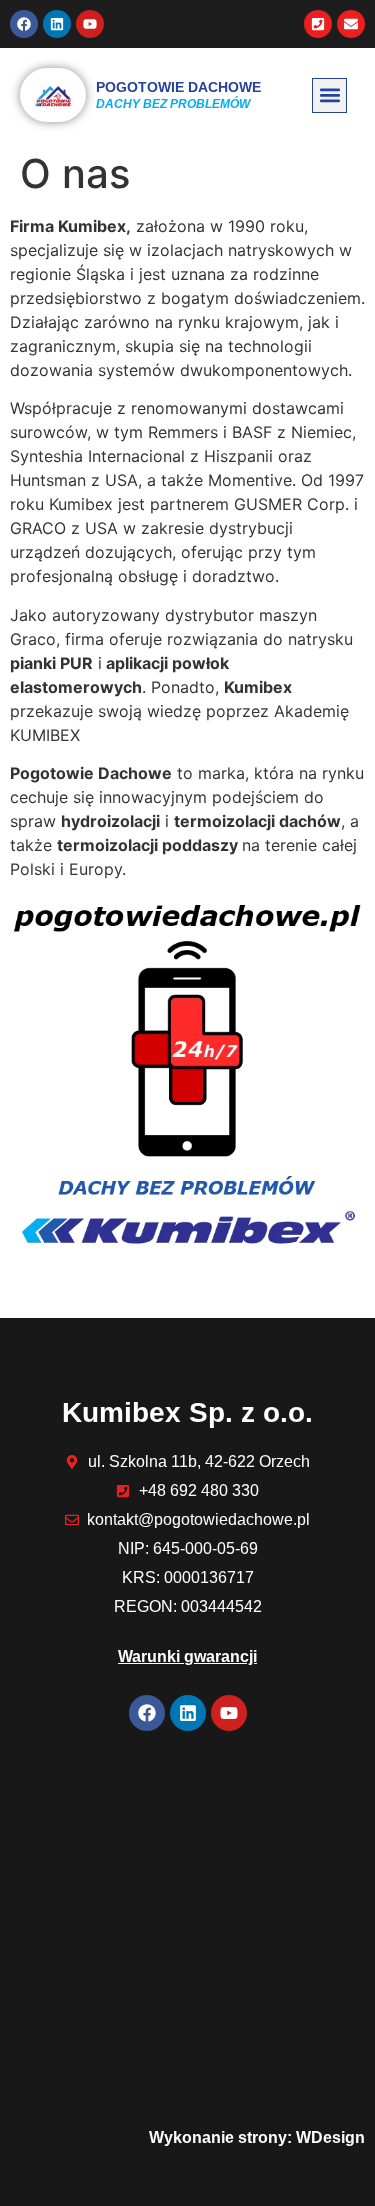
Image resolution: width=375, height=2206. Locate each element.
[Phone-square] (318, 24)
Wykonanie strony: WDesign (257, 2137)
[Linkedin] (57, 24)
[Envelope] (351, 24)
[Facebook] (24, 24)
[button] (329, 95)
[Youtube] (90, 24)
